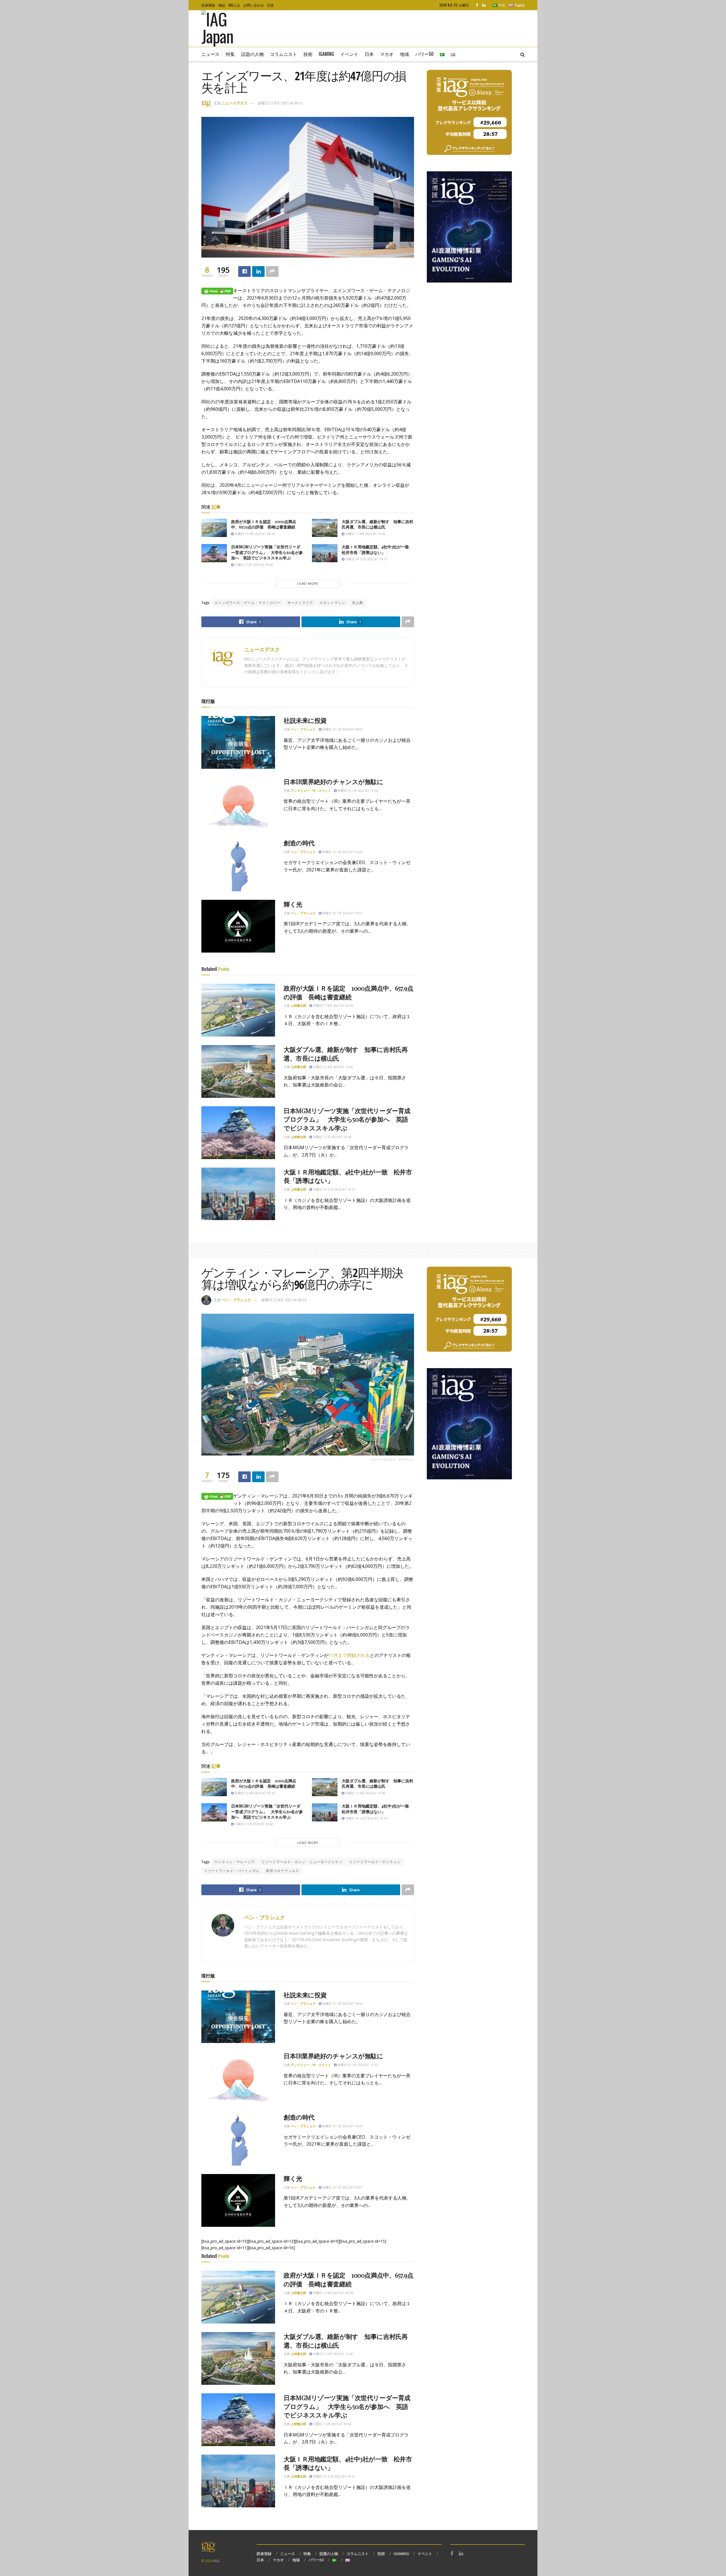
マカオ (387, 54)
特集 (230, 54)
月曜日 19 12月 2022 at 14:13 (366, 559)
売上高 (357, 603)
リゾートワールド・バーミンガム (232, 1871)
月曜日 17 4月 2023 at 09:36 (254, 534)
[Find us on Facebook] (477, 5)
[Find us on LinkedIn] (484, 5)
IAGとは (234, 5)
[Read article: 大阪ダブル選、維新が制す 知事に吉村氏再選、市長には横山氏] (325, 528)
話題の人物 (252, 54)
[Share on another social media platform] (272, 271)
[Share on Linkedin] (258, 271)
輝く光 (293, 904)
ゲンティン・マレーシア (235, 1862)
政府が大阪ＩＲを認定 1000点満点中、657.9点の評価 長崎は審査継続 (264, 524)
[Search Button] (523, 54)
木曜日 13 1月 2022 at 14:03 (342, 729)
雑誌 (222, 5)
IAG (217, 2561)
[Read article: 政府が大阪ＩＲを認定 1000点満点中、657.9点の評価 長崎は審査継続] (214, 528)
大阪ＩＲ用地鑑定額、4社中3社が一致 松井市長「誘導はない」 (377, 550)
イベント (349, 54)
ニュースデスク (235, 103)
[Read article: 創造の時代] (238, 865)
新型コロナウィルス (283, 1871)
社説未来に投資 (305, 720)
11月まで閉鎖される (349, 1655)
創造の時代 (299, 843)
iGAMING (401, 2554)
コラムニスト (284, 54)
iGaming (326, 54)
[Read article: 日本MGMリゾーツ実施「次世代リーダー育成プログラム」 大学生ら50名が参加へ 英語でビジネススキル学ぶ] (214, 553)
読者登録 (208, 5)
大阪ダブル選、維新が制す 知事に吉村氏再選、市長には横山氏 (377, 524)
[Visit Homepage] (226, 29)
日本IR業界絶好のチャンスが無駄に (334, 782)
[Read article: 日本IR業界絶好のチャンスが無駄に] (238, 804)
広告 (271, 5)
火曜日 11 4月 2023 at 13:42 (365, 534)
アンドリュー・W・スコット (311, 790)
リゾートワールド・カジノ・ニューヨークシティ (302, 1862)
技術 (308, 54)
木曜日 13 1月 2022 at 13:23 (342, 852)
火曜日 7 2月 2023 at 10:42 (253, 565)
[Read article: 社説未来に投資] (238, 742)
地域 (404, 54)
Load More (308, 583)
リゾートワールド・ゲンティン (375, 1862)
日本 (369, 54)
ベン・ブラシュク (303, 729)
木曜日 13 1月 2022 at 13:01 (342, 913)
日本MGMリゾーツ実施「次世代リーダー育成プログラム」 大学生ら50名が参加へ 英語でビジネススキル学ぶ (267, 552)
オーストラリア (300, 603)
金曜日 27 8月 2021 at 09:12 (280, 103)
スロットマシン (333, 603)
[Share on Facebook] (244, 271)
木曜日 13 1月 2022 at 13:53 (357, 790)
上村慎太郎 (298, 1005)
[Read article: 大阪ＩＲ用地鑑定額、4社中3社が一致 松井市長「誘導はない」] (325, 553)
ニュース (210, 54)
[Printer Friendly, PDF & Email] (217, 291)
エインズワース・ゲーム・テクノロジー (248, 603)
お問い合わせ (254, 5)
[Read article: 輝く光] (238, 926)
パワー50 (424, 54)
